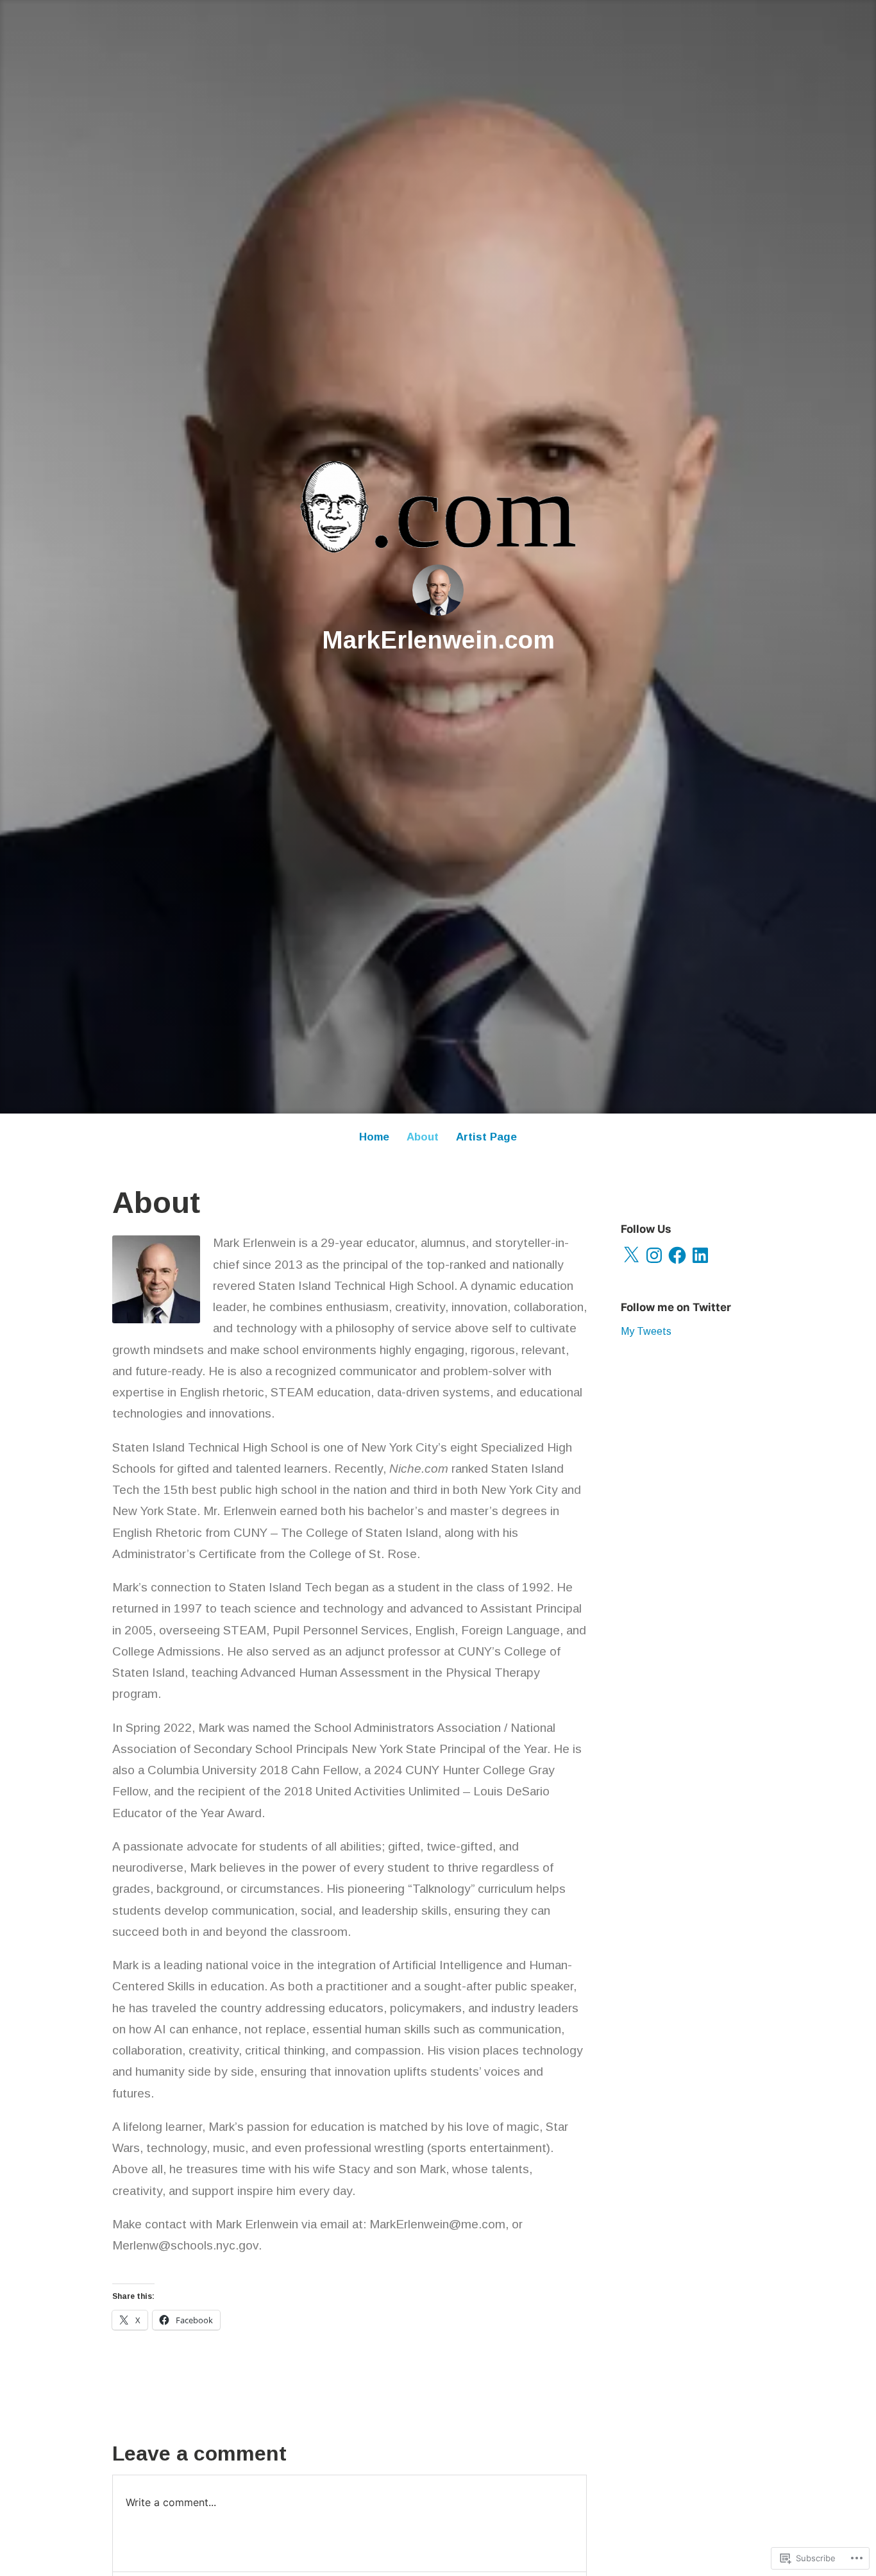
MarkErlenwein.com (438, 640)
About (423, 1137)
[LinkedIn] (700, 1255)
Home (374, 1137)
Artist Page (486, 1137)
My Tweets (646, 1331)
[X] (631, 1255)
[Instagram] (654, 1255)
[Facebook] (677, 1255)
